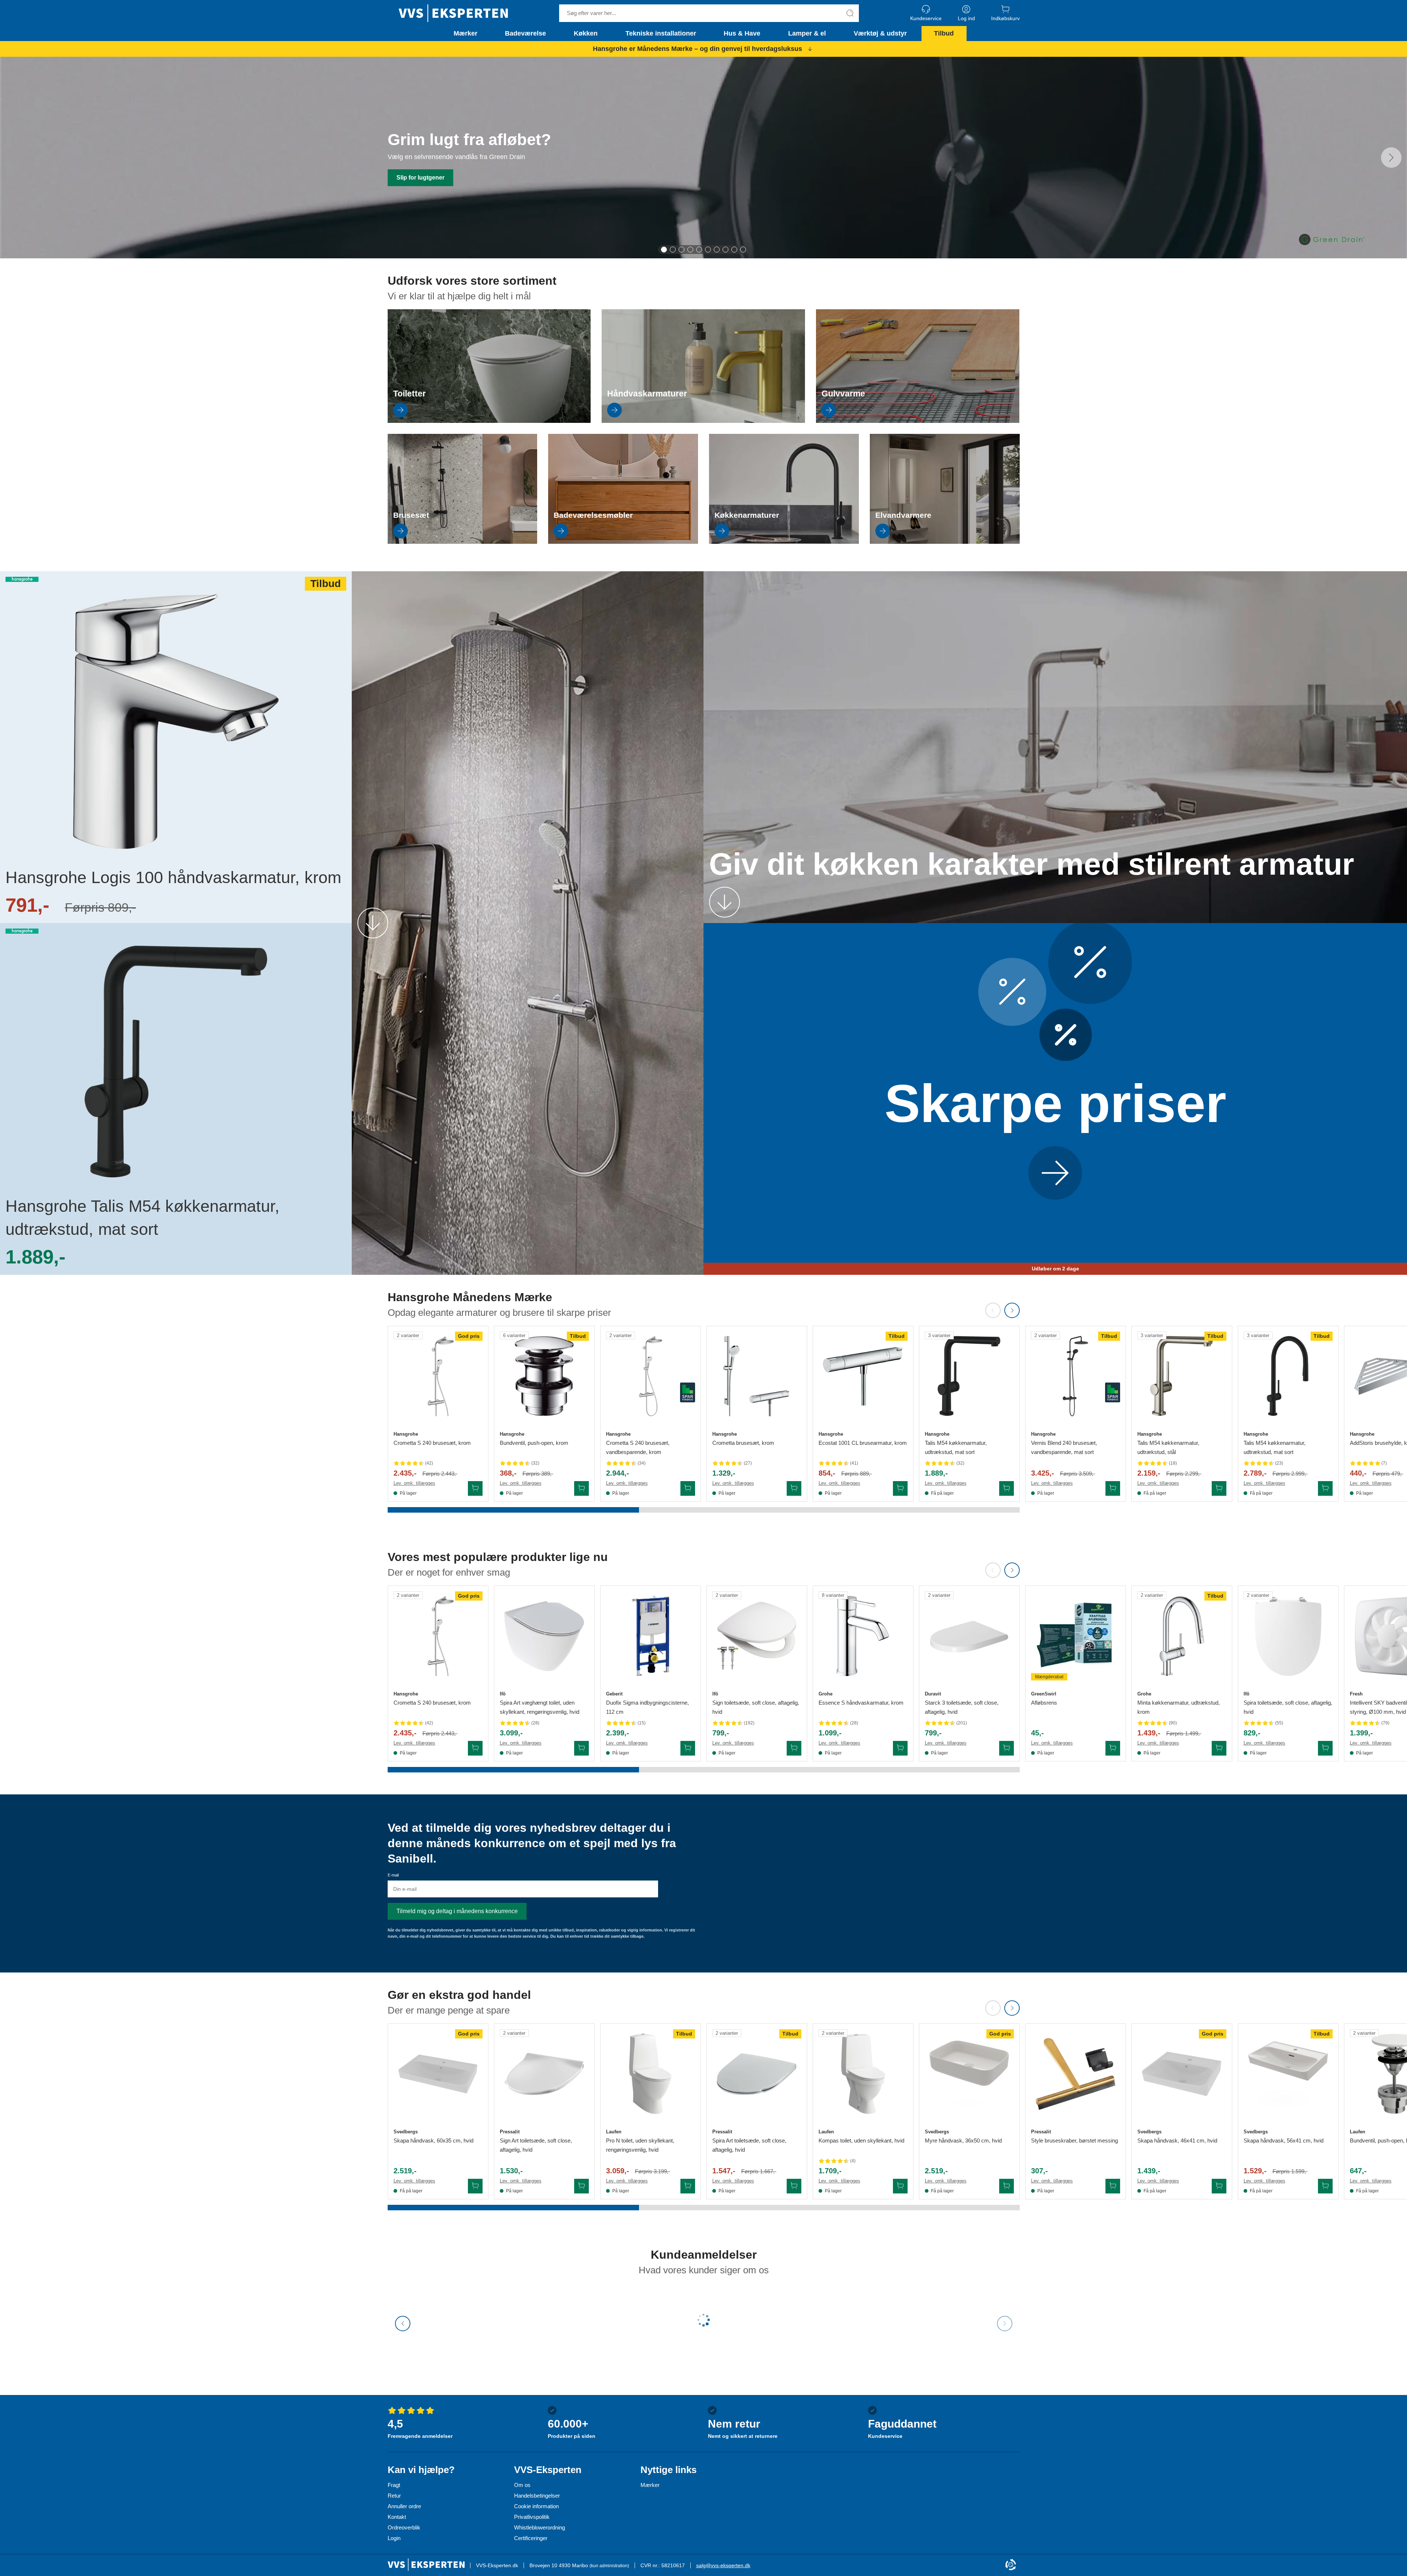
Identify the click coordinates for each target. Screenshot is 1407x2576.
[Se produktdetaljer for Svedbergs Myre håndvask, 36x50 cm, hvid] (969, 2074)
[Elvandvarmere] (945, 542)
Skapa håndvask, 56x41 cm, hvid (1284, 2140)
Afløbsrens (1044, 1703)
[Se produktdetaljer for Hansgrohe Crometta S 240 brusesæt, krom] (438, 1376)
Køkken (586, 33)
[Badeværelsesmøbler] (623, 542)
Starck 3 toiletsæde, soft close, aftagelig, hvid (962, 1707)
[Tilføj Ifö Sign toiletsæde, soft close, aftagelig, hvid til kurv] (794, 1748)
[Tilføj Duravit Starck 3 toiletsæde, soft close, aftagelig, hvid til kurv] (1007, 1748)
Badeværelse (525, 33)
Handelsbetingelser (537, 2496)
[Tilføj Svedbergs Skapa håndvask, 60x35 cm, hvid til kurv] (475, 2186)
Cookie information (536, 2506)
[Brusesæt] (463, 542)
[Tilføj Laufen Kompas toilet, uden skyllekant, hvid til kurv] (900, 2186)
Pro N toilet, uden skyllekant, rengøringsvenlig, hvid (640, 2145)
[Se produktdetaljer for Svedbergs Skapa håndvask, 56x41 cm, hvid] (1288, 2074)
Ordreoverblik (404, 2527)
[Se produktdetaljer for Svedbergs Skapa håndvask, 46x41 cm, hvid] (1182, 2074)
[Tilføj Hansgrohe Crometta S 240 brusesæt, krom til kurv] (475, 1488)
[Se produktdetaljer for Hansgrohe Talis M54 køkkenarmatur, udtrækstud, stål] (1182, 1376)
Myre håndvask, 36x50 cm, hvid (963, 2140)
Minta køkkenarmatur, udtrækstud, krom (1179, 1707)
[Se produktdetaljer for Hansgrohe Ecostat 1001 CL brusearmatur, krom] (863, 1376)
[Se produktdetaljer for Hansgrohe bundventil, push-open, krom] (544, 1376)
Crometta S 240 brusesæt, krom (432, 1443)
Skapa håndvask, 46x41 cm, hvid (1177, 2140)
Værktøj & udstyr (880, 33)
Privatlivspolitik (532, 2517)
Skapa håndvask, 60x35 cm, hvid (433, 2140)
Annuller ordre (404, 2506)
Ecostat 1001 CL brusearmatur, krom (863, 1443)
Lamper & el (807, 33)
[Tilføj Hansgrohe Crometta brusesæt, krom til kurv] (794, 1488)
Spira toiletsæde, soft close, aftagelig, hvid (1288, 1707)
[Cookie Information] (1011, 2565)
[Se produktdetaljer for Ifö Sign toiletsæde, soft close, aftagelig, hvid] (757, 1636)
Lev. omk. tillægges (414, 1483)
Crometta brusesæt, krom (743, 1443)
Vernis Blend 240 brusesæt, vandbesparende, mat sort (1064, 1447)
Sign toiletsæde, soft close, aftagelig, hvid (756, 1707)
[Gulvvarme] (918, 421)
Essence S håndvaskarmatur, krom (861, 1703)
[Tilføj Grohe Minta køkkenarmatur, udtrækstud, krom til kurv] (1219, 1748)
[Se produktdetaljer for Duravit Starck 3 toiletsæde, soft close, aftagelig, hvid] (969, 1636)
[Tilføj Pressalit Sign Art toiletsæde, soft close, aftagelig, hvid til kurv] (581, 2186)
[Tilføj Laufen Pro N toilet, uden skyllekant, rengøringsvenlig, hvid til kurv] (688, 2186)
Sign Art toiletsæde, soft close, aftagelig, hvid (536, 2145)
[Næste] (1391, 158)
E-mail (393, 1875)
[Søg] (850, 13)
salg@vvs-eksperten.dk (723, 2565)
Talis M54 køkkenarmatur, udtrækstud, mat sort (956, 1447)
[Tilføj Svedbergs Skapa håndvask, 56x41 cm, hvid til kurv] (1325, 2186)
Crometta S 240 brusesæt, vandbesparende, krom (638, 1447)
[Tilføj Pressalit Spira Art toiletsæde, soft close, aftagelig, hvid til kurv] (794, 2186)
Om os (522, 2485)
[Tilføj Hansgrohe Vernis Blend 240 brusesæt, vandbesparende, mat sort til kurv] (1113, 1488)
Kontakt (397, 2517)
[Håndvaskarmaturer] (703, 421)
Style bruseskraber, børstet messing (1074, 2140)
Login (394, 2538)
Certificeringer (531, 2538)
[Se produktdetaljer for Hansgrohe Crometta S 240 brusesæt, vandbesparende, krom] (651, 1376)
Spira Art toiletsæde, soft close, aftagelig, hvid (749, 2145)
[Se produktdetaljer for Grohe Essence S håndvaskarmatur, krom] (863, 1636)
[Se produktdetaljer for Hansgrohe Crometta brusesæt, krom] (757, 1376)
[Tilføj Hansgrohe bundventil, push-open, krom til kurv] (581, 1488)
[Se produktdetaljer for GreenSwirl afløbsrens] (1076, 1636)
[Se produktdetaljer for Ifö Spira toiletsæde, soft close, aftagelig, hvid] (1288, 1636)
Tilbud (944, 33)
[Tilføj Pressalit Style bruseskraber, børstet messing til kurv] (1113, 2186)
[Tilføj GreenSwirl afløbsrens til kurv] (1113, 1748)
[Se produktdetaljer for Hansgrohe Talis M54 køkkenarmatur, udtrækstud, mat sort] (969, 1376)
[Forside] (453, 13)
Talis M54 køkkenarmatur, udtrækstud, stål (1168, 1447)
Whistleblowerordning (540, 2527)
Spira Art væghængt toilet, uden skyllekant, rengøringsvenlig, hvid (540, 1707)
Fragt (394, 2485)
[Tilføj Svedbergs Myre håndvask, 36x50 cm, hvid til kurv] (1007, 2186)
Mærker (466, 33)
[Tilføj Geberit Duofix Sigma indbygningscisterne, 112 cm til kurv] (688, 1748)
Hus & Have (742, 33)
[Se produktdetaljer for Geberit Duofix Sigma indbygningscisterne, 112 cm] (651, 1636)
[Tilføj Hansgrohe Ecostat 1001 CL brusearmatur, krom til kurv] (900, 1488)
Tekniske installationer (661, 33)
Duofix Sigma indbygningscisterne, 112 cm (647, 1707)
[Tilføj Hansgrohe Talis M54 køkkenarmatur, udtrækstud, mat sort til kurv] (1007, 1488)
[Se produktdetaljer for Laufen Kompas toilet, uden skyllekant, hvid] (863, 2074)
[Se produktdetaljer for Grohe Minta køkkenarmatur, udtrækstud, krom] (1182, 1636)
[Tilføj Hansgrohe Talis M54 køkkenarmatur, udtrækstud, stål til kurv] (1219, 1488)
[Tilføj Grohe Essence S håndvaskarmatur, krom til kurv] (900, 1748)
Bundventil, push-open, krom (534, 1443)
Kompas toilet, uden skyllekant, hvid (861, 2140)
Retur (394, 2496)
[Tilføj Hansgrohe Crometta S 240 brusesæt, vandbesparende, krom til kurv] (688, 1488)
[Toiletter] (489, 421)
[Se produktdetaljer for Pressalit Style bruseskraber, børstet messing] (1076, 2074)
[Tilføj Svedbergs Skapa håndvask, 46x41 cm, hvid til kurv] (1219, 2186)
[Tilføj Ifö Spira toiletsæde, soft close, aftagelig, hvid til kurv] (1325, 1748)
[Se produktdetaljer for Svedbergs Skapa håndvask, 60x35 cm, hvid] (438, 2074)
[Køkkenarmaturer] (784, 542)
